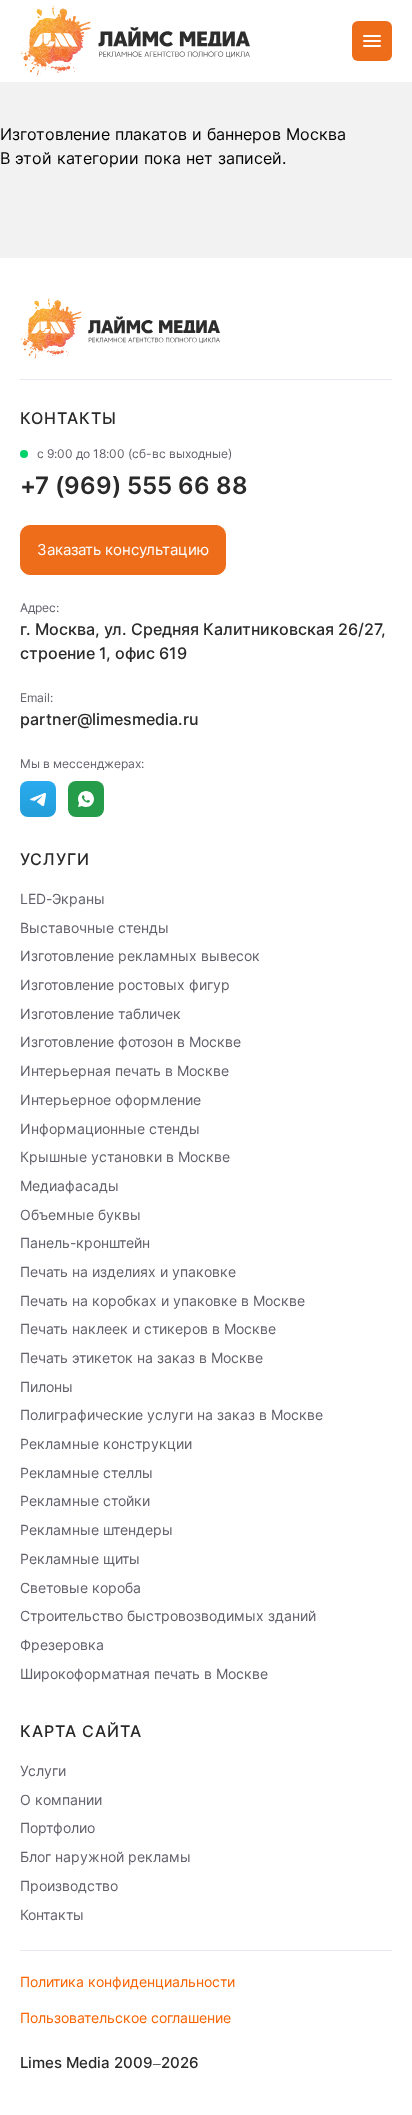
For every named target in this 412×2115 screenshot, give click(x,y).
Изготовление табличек (100, 1012)
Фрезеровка (62, 1644)
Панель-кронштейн (85, 1242)
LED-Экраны (62, 898)
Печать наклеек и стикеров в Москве (148, 1328)
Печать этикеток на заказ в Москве (141, 1357)
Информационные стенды (110, 1127)
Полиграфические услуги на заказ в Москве (171, 1414)
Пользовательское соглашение (125, 2017)
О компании (61, 1798)
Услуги (43, 1770)
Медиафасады (69, 1185)
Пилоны (46, 1385)
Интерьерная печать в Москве (124, 1070)
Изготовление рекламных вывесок (140, 955)
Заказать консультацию (123, 549)
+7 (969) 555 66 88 (134, 485)
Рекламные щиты (80, 1558)
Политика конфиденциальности (127, 1981)
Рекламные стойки (85, 1500)
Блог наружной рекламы (105, 1856)
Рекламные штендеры (96, 1529)
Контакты (52, 1913)
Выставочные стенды (94, 926)
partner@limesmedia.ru (109, 719)
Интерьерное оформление (110, 1099)
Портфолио (57, 1827)
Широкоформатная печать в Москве (144, 1672)
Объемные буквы (80, 1213)
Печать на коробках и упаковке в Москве (162, 1299)
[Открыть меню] (372, 41)
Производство (69, 1885)
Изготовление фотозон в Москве (130, 1041)
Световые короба (80, 1586)
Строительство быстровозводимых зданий (168, 1615)
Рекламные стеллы (86, 1471)
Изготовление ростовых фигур (125, 984)
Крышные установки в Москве (125, 1156)
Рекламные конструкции (106, 1443)
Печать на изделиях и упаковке (128, 1271)
